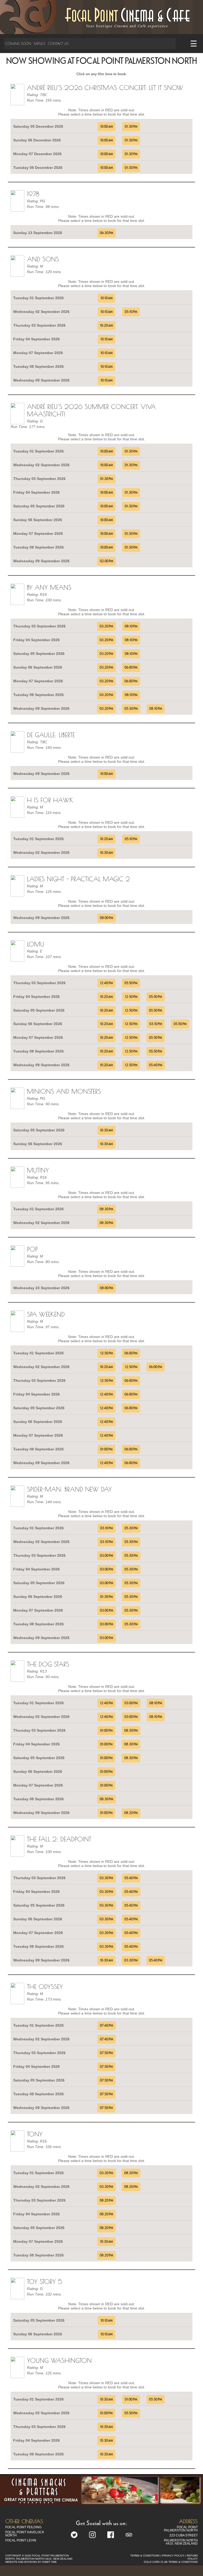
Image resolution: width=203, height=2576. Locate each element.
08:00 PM (107, 918)
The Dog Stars (48, 1664)
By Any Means (49, 587)
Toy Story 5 (45, 2282)
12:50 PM (131, 997)
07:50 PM (106, 2053)
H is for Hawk (50, 800)
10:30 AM (106, 853)
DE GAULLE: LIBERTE (51, 735)
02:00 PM (107, 561)
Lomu (36, 944)
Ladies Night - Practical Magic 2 (78, 879)
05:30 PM (131, 709)
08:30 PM (106, 1209)
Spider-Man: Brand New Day (69, 1489)
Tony (35, 2134)
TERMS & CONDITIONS (145, 2556)
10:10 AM (107, 298)
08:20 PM (131, 1813)
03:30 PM (106, 1878)
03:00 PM (107, 1556)
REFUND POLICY (192, 2557)
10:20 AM (106, 326)
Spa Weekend (46, 1314)
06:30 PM (107, 233)
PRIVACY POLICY (173, 2556)
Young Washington (59, 2360)
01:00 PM (106, 1449)
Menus (40, 44)
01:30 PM (131, 127)
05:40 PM (156, 1065)
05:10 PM (131, 312)
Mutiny (38, 1170)
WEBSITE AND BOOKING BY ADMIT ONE (31, 2562)
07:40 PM (107, 2026)
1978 (33, 194)
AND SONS (43, 259)
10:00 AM (107, 127)
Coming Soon (18, 44)
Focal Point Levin (21, 2540)
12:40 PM (106, 983)
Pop (32, 1249)
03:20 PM (106, 626)
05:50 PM (131, 983)
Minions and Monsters (64, 1091)
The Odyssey (45, 1987)
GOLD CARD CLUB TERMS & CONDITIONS (171, 2562)
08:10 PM (131, 626)
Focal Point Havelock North (25, 2534)
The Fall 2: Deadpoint (59, 1839)
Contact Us (58, 44)
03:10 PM (156, 1024)
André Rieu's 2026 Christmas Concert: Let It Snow (105, 88)
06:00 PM (131, 668)
